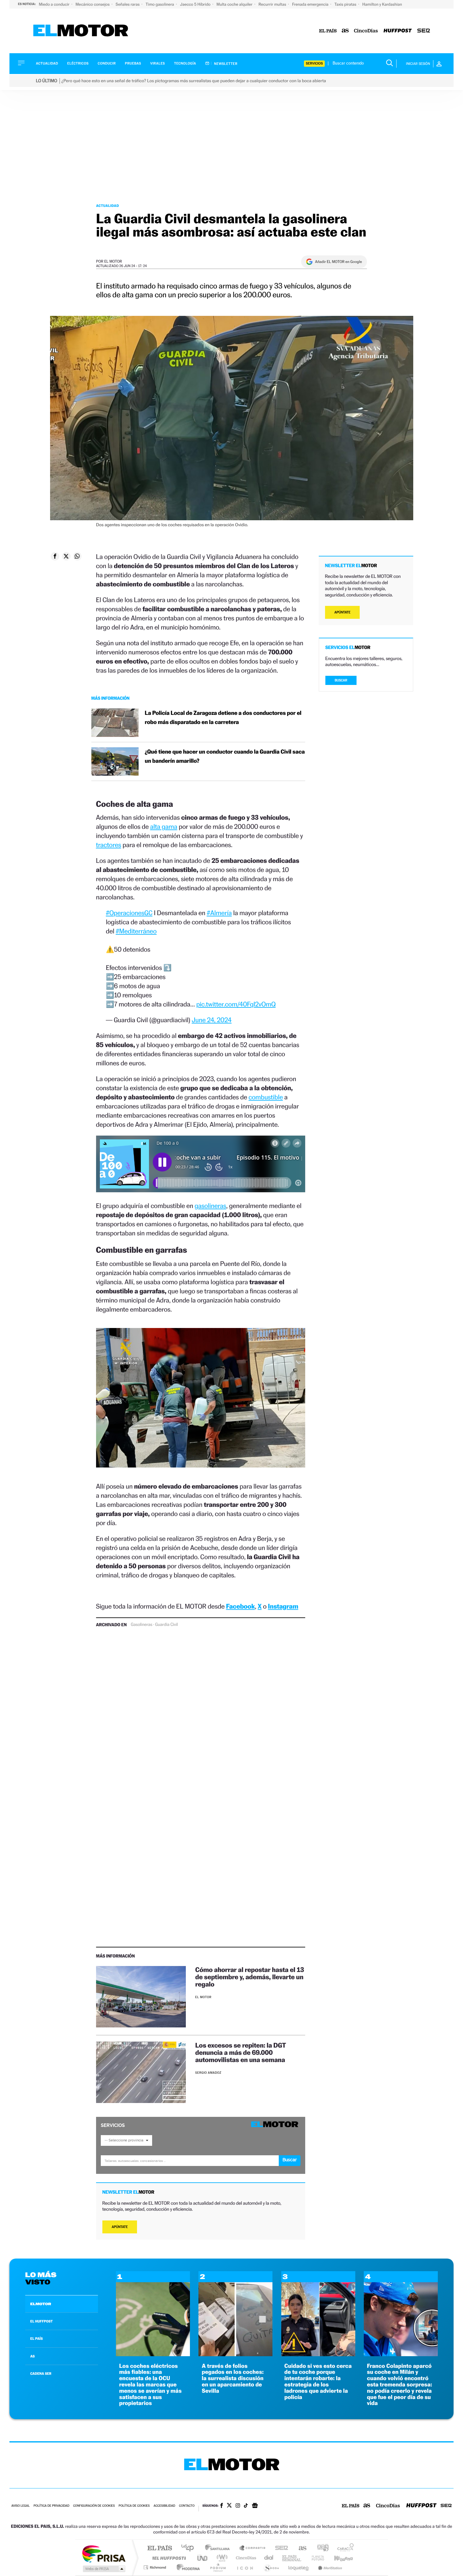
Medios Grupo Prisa (103, 2569)
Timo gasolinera (160, 4)
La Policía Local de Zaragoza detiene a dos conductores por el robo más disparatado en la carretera (223, 718)
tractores (109, 845)
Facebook (241, 1606)
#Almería (219, 913)
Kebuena (338, 2558)
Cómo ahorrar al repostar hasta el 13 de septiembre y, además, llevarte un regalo (250, 1977)
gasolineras (210, 1206)
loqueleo (299, 2567)
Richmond (156, 2567)
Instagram (283, 1606)
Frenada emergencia (311, 4)
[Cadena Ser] (424, 31)
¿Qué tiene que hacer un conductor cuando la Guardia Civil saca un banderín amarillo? (225, 756)
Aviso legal (20, 2506)
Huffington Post (168, 2558)
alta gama (163, 826)
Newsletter (225, 64)
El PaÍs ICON (245, 2567)
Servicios (314, 63)
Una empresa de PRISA (104, 2553)
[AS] (345, 31)
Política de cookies (134, 2506)
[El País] (328, 31)
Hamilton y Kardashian (382, 4)
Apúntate (120, 2227)
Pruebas (133, 63)
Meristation (329, 2567)
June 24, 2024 (212, 1020)
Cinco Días (245, 2558)
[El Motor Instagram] (238, 2506)
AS (32, 2356)
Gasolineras (141, 1625)
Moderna (187, 2567)
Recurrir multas (273, 4)
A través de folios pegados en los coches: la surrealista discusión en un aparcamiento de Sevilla (233, 2379)
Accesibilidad (164, 2506)
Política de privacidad (51, 2506)
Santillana (219, 2548)
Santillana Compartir (253, 2548)
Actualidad (47, 63)
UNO (203, 2558)
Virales (157, 63)
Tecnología (185, 63)
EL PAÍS (37, 2339)
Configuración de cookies (94, 2506)
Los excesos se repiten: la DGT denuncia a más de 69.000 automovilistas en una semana (241, 2052)
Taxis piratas (346, 4)
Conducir (107, 63)
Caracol (344, 2548)
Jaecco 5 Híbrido (196, 4)
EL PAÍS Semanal (292, 2558)
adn (320, 2548)
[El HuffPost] (398, 31)
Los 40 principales (190, 2548)
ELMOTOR (41, 2304)
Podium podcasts (218, 2567)
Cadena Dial (269, 2558)
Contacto (187, 2506)
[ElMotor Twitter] (229, 2506)
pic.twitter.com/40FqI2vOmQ (236, 1004)
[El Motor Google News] (255, 2506)
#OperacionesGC (129, 913)
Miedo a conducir (55, 4)
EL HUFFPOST (42, 2321)
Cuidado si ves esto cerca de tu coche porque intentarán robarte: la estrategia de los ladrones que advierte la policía (318, 2382)
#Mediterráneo (136, 931)
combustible (266, 1097)
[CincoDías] (366, 31)
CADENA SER (41, 2374)
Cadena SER (280, 2548)
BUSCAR (341, 680)
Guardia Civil (166, 1625)
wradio (221, 2558)
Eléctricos (78, 63)
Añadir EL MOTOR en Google (338, 262)
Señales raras (128, 4)
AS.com (300, 2548)
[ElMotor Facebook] (222, 2506)
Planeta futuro (315, 2558)
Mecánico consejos (93, 4)
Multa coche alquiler (235, 4)
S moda (271, 2567)
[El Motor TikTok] (246, 2506)
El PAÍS (160, 2548)
